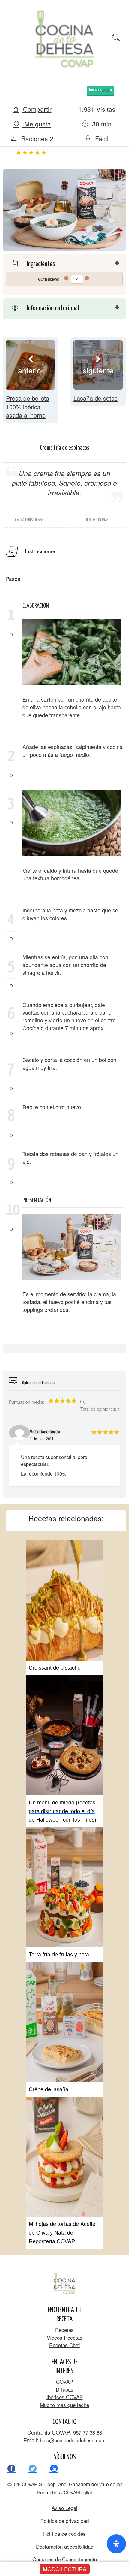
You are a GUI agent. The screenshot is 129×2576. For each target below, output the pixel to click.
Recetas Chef (64, 2345)
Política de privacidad (65, 2521)
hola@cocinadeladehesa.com (73, 2440)
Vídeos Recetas (65, 2337)
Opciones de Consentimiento (65, 2559)
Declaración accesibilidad (65, 2546)
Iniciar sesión (100, 90)
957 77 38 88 (87, 2432)
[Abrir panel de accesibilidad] (116, 2544)
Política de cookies (64, 2534)
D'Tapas (65, 2389)
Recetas (64, 2330)
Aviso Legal (64, 2508)
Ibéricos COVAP (65, 2397)
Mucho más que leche (64, 2405)
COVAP (64, 2382)
